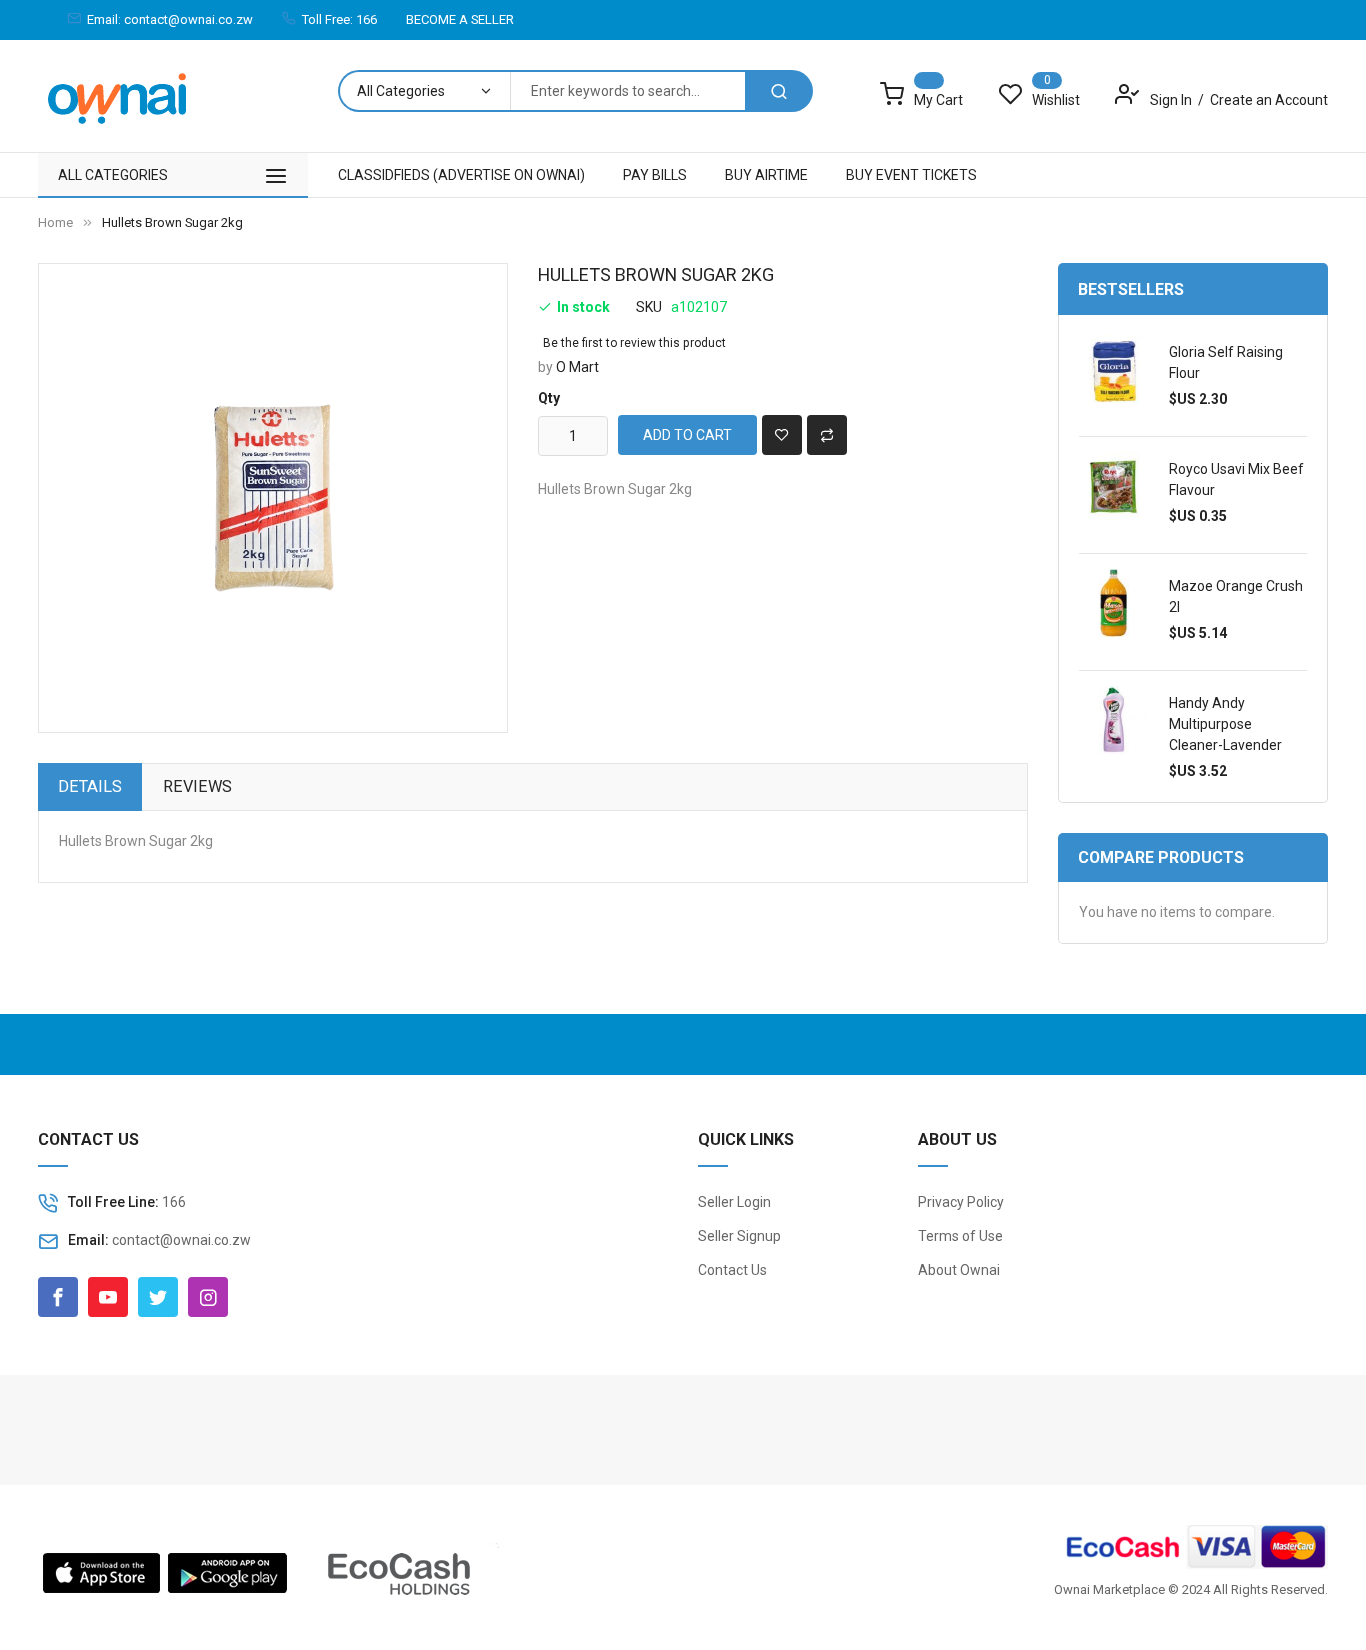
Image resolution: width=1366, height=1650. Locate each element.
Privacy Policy (961, 1202)
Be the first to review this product (634, 343)
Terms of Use (960, 1236)
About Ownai (959, 1270)
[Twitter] (158, 1297)
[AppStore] (101, 1571)
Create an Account (1269, 100)
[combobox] (627, 91)
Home (55, 222)
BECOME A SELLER (460, 19)
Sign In (1172, 100)
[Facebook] (58, 1297)
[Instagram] (208, 1297)
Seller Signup (739, 1236)
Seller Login (734, 1202)
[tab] (90, 787)
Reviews (197, 786)
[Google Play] (227, 1571)
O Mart (577, 367)
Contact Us (732, 1270)
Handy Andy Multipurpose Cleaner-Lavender (1225, 724)
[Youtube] (108, 1297)
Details (90, 786)
